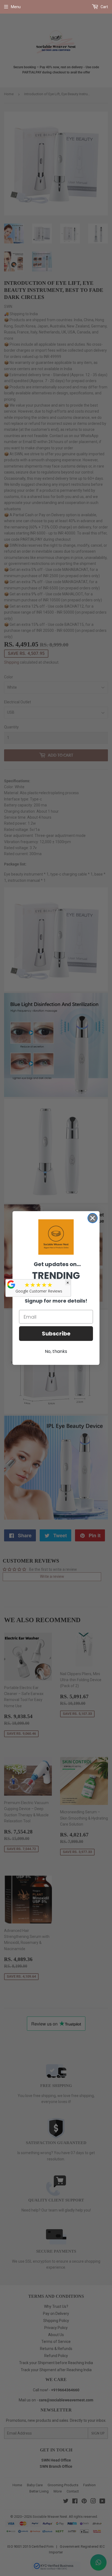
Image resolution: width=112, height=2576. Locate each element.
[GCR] (11, 1284)
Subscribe (56, 1334)
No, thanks (56, 1351)
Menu (16, 7)
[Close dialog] (93, 1218)
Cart (104, 7)
